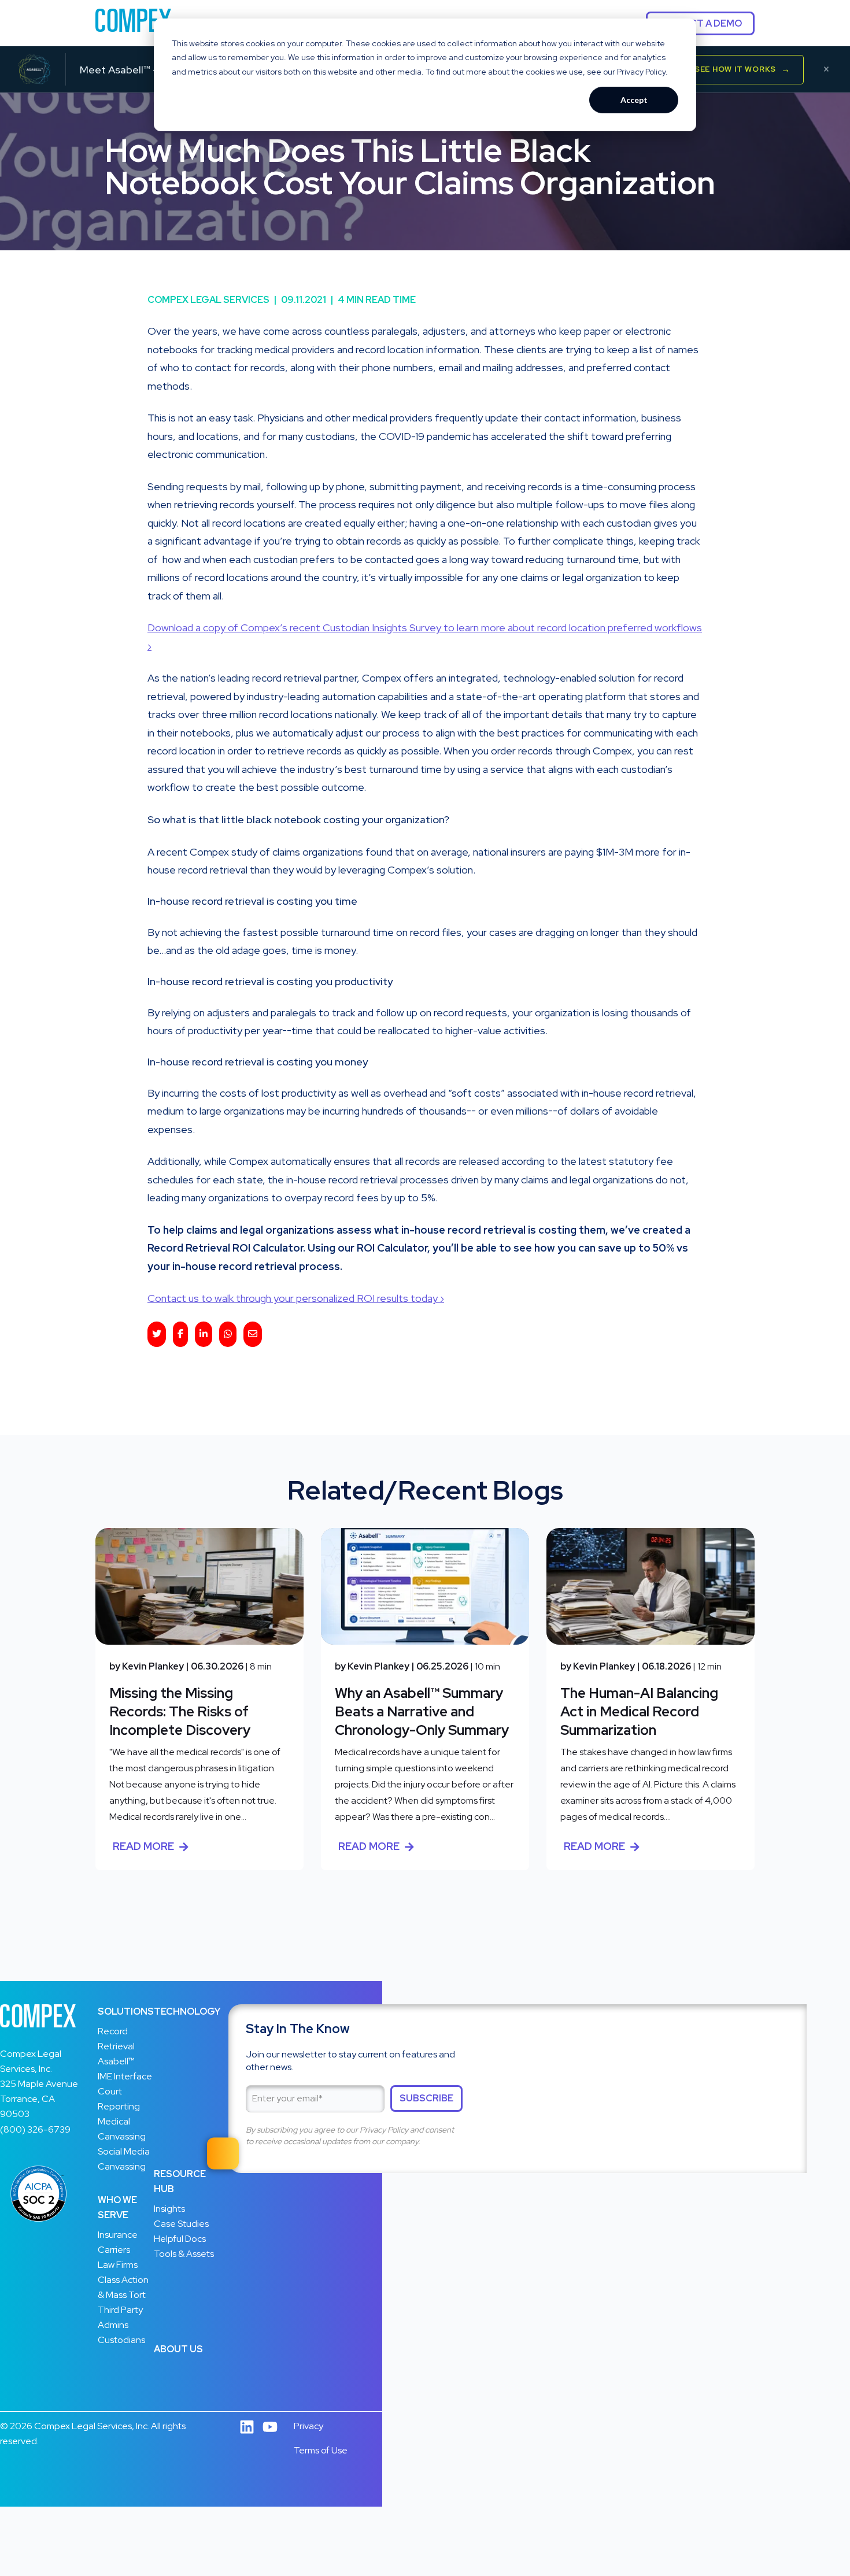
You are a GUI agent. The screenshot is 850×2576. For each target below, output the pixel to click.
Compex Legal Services (212, 300)
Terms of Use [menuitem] (321, 2450)
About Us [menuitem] (178, 2349)
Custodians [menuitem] (121, 2340)
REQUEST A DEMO (700, 23)
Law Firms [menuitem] (118, 2265)
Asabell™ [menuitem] (116, 2061)
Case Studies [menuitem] (181, 2224)
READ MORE (143, 1846)
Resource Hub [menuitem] (180, 2181)
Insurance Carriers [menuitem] (118, 2242)
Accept (634, 100)
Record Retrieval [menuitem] (116, 2039)
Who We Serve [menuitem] (117, 2207)
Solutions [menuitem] (126, 2011)
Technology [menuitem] (187, 2011)
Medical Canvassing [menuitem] (122, 2129)
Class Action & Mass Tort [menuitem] (123, 2287)
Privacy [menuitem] (308, 2426)
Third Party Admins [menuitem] (120, 2317)
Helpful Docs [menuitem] (180, 2239)
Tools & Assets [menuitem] (184, 2254)
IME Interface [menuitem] (125, 2076)
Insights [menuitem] (169, 2209)
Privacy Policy (384, 2130)
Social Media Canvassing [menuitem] (124, 2159)
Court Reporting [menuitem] (119, 2099)
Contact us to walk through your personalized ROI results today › (296, 1298)
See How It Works (742, 69)
